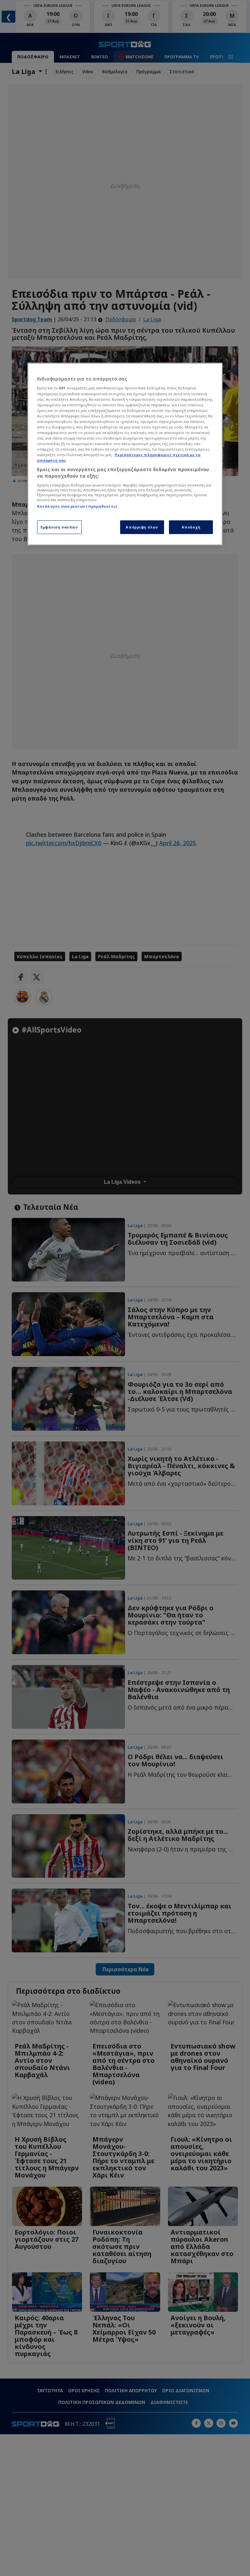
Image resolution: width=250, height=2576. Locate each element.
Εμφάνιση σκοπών (59, 527)
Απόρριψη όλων (142, 527)
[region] (125, 454)
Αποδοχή (191, 527)
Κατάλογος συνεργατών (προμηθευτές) (77, 506)
